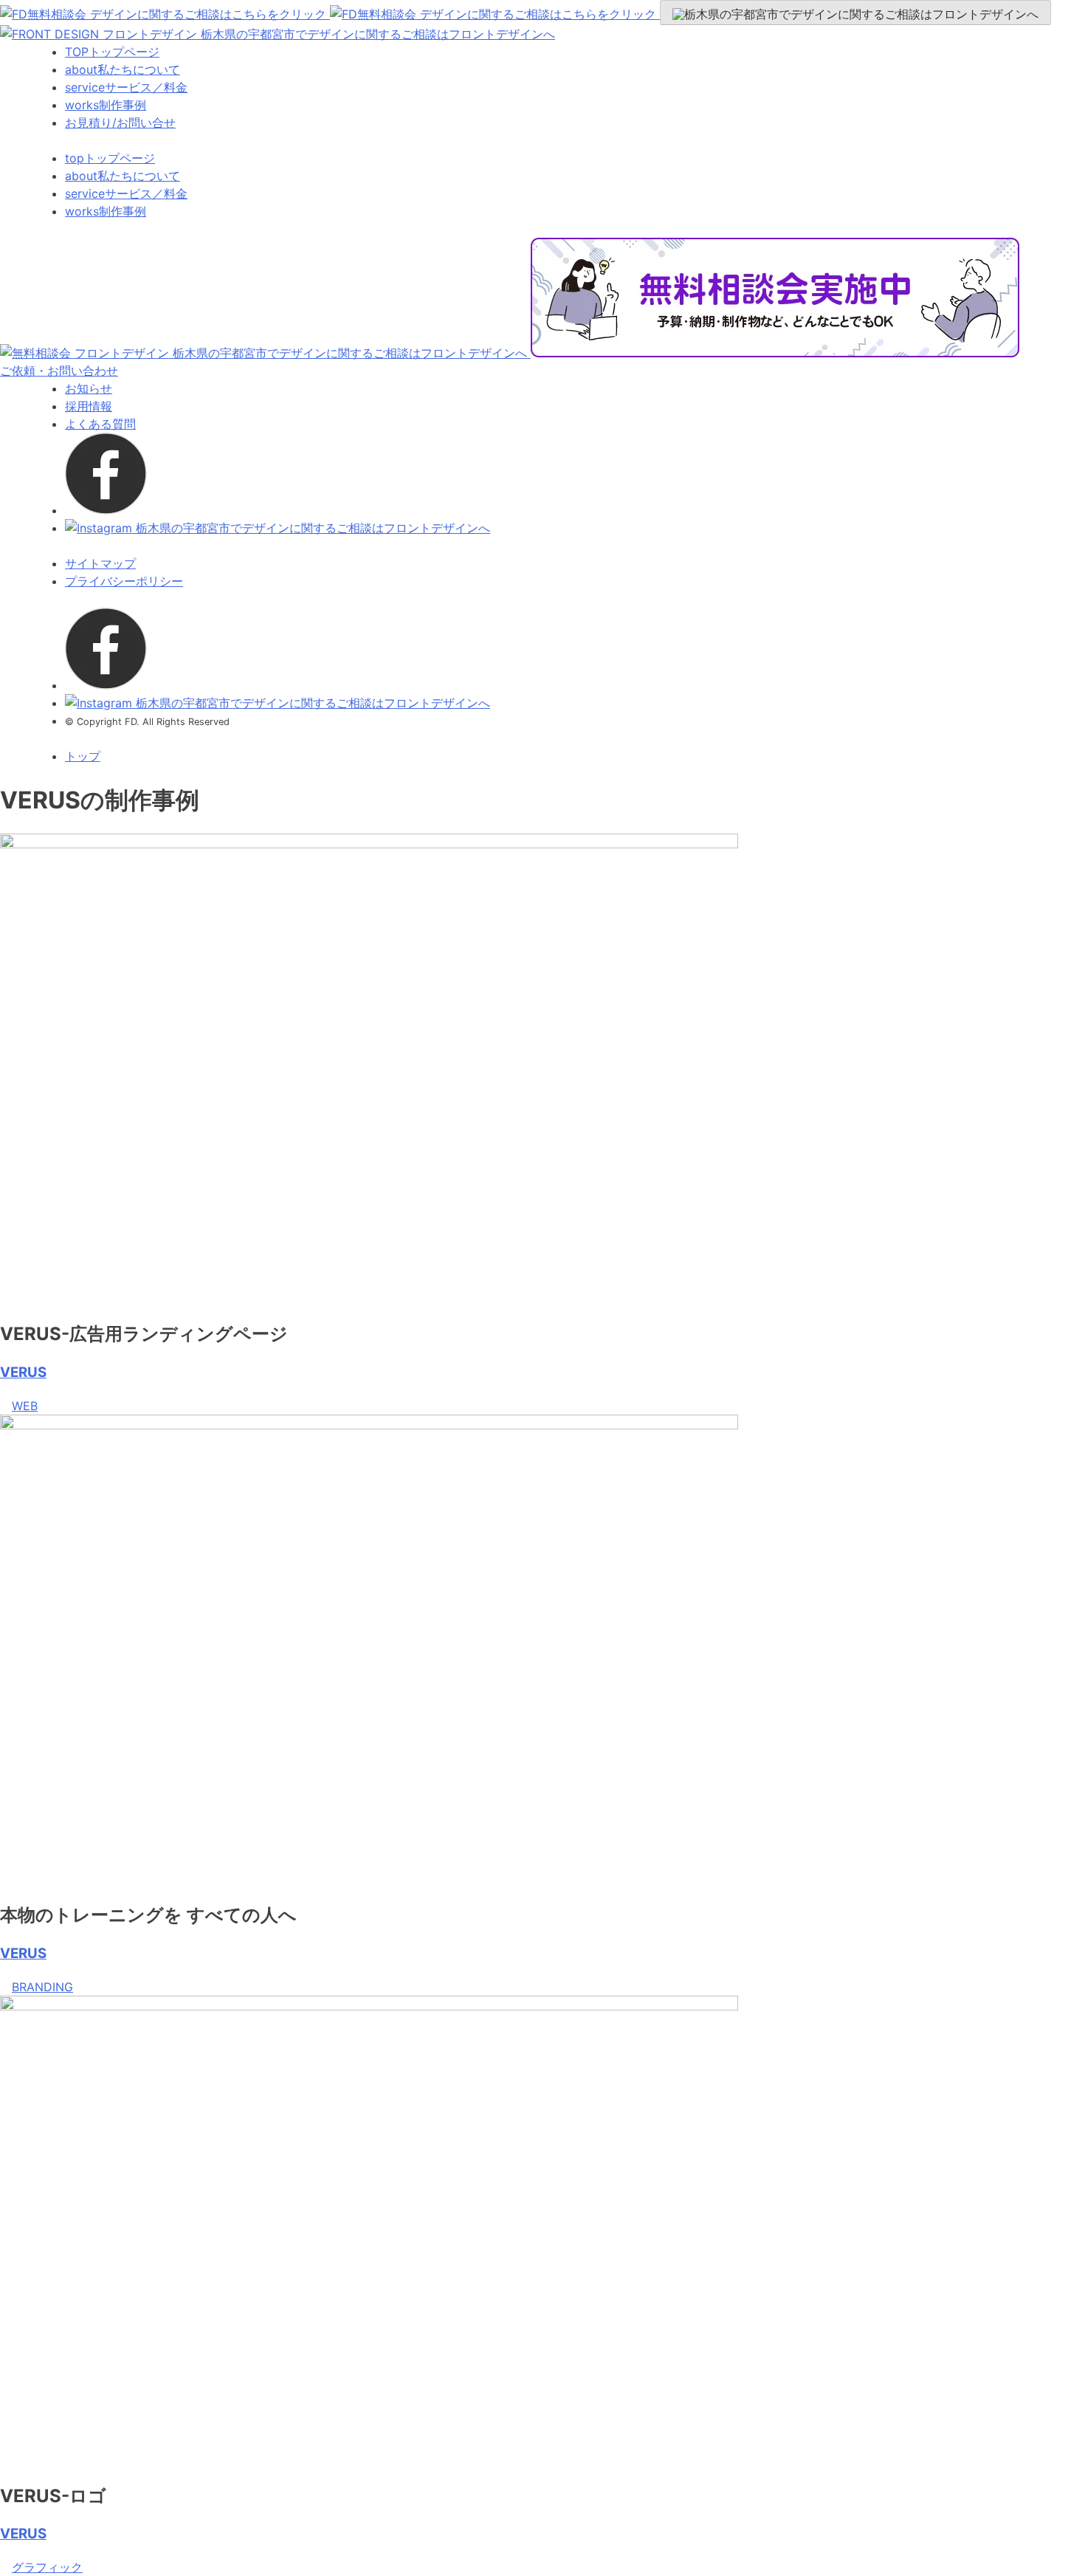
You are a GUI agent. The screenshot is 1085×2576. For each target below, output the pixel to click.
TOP (112, 52)
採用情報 (89, 406)
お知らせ (89, 388)
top (110, 158)
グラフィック (47, 2567)
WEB (25, 1406)
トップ (83, 756)
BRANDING (42, 1987)
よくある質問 (100, 424)
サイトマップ (100, 563)
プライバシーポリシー (124, 581)
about (123, 69)
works (106, 105)
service (126, 87)
